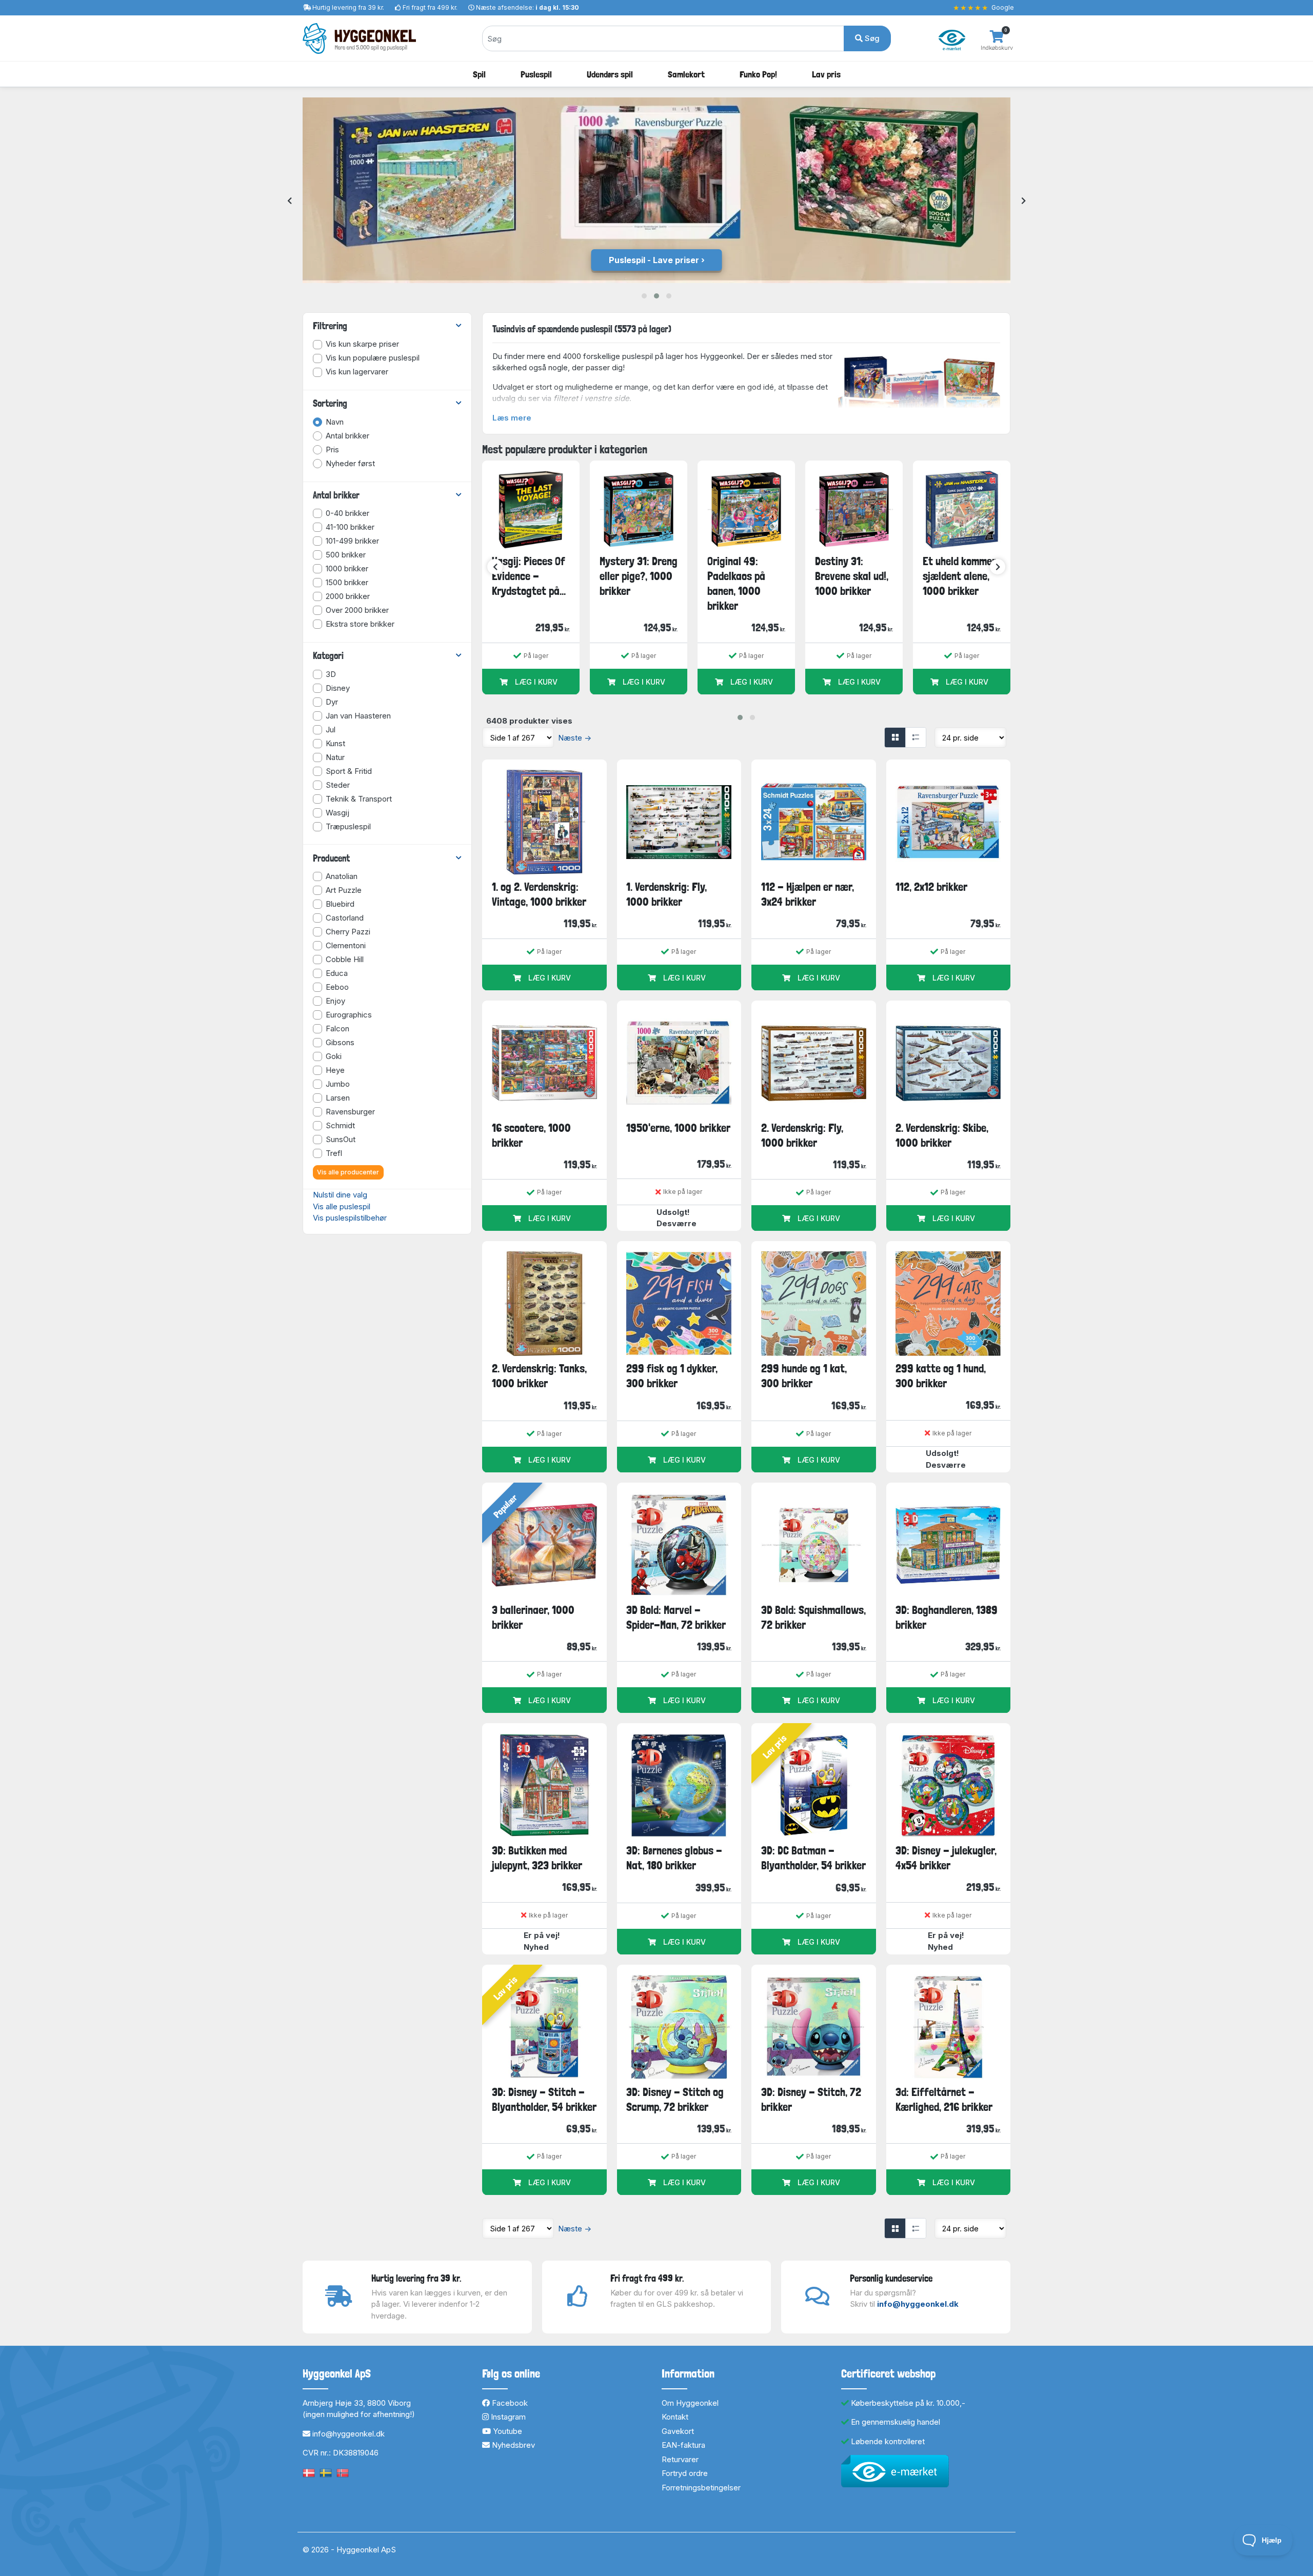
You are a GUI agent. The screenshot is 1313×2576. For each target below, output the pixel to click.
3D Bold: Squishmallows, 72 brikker (813, 1617)
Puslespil (536, 74)
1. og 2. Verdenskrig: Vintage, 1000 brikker (539, 894)
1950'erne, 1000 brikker (678, 1128)
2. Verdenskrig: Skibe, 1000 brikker (942, 1135)
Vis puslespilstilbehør (350, 1218)
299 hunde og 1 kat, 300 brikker (804, 1376)
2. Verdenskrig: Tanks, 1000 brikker (539, 1376)
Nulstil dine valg (340, 1195)
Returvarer (680, 2459)
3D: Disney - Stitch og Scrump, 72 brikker (675, 2099)
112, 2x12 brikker (931, 887)
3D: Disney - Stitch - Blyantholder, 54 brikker (544, 2099)
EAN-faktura (683, 2445)
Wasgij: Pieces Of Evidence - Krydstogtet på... (529, 576)
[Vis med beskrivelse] (916, 737)
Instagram (507, 2417)
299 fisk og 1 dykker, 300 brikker (672, 1376)
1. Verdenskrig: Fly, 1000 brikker (667, 894)
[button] (644, 296)
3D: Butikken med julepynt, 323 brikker (537, 1858)
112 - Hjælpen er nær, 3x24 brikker (808, 894)
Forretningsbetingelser (701, 2488)
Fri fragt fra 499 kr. (430, 7)
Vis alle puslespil (342, 1206)
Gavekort (678, 2431)
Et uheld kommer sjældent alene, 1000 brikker (959, 576)
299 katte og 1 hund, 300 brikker (941, 1376)
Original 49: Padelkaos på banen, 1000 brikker (736, 584)
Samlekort (686, 74)
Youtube (506, 2431)
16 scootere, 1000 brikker (531, 1135)
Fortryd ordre (685, 2473)
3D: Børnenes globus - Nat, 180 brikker (674, 1858)
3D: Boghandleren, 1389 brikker (947, 1617)
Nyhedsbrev (512, 2445)
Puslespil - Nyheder (654, 260)
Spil (479, 74)
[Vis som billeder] (895, 737)
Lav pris (826, 74)
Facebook (509, 2403)
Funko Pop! (758, 74)
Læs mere (512, 418)
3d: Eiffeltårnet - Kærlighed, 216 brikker (944, 2099)
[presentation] (290, 201)
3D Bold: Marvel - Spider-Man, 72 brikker (676, 1617)
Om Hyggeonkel (690, 2403)
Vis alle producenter (348, 1172)
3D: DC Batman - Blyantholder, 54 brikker (813, 1858)
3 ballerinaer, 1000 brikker (533, 1617)
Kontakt (675, 2417)
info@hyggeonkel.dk (918, 2304)
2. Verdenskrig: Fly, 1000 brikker (802, 1135)
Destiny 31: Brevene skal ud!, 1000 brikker (852, 576)
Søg (871, 38)
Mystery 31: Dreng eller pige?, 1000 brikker (639, 576)
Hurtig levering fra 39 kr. (348, 7)
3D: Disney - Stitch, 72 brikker (811, 2099)
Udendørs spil (610, 74)
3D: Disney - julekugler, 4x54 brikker (946, 1858)
